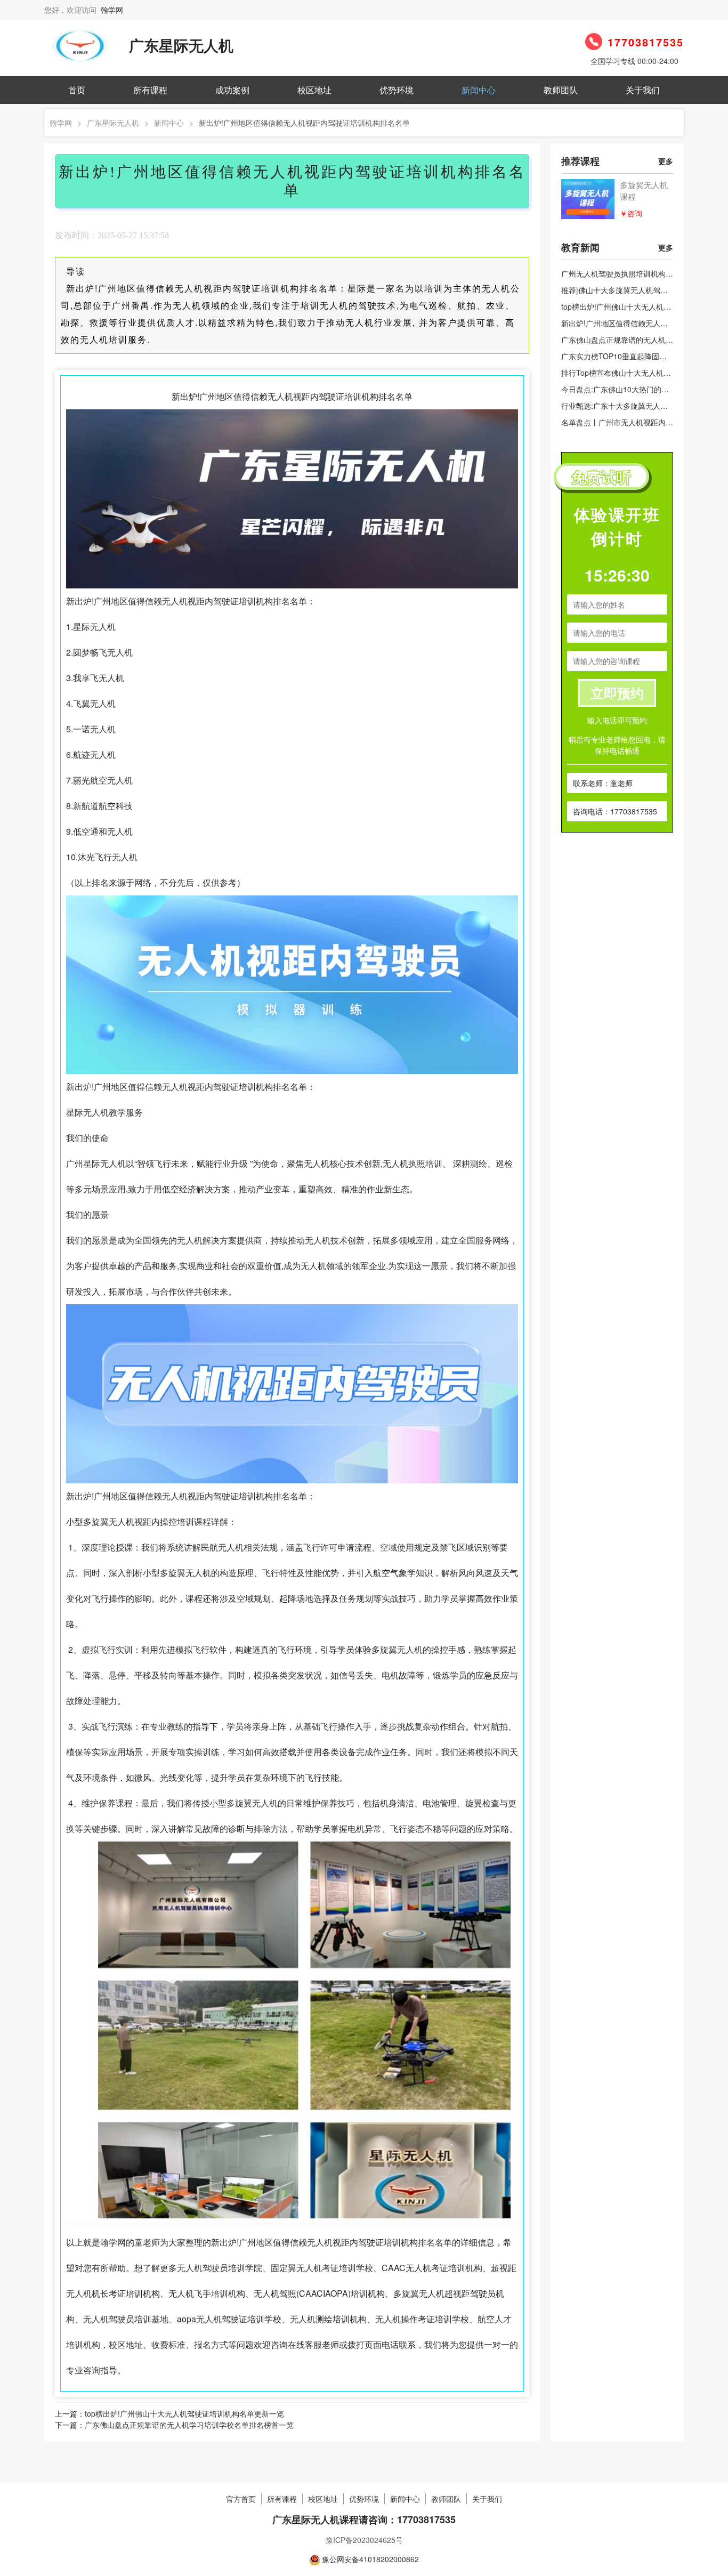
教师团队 (561, 90)
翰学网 (112, 10)
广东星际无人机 (113, 123)
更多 (666, 161)
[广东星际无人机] (79, 44)
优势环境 (397, 90)
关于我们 (643, 90)
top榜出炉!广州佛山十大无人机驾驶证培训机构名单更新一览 (184, 2413)
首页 (77, 90)
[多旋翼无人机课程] (588, 199)
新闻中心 (479, 90)
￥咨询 (631, 213)
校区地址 (314, 90)
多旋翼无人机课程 (644, 191)
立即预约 (617, 693)
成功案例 (232, 90)
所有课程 (150, 90)
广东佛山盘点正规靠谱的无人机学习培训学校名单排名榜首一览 (189, 2425)
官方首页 (241, 2499)
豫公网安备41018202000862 (370, 2559)
